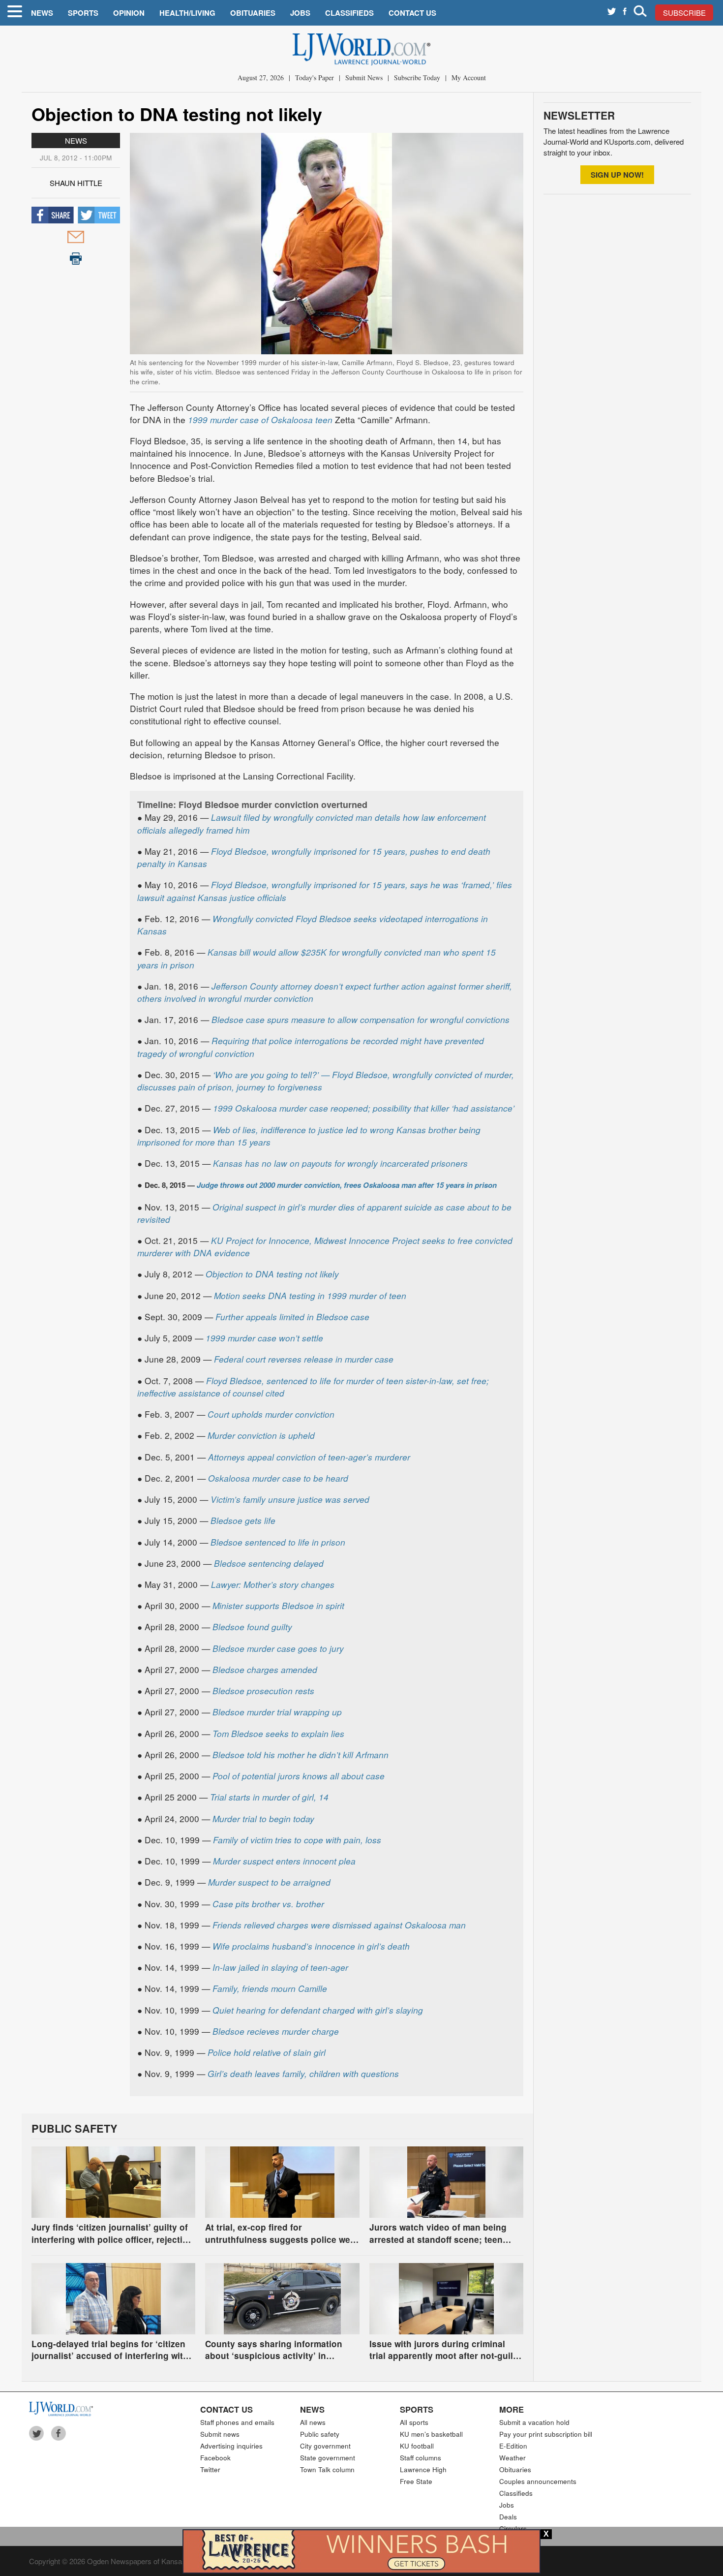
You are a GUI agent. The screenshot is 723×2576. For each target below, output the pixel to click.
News (42, 13)
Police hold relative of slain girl (267, 2052)
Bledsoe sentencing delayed (269, 1563)
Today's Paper (315, 78)
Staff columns (421, 2458)
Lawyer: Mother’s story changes (273, 1584)
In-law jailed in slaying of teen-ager (280, 1967)
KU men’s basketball (431, 2434)
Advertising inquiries (231, 2446)
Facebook (215, 2458)
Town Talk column (327, 2469)
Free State (416, 2481)
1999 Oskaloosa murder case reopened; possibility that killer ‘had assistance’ (364, 1108)
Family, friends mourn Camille (270, 1988)
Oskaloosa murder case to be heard (278, 1478)
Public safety (320, 2434)
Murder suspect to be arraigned (269, 1882)
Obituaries (253, 13)
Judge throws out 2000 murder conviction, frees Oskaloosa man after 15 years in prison (347, 1185)
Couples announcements (538, 2481)
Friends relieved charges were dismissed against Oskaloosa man (339, 1925)
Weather (512, 2458)
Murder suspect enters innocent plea (284, 1861)
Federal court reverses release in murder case (304, 1359)
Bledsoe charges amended (265, 1669)
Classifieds (349, 13)
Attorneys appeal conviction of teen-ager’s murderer (309, 1457)
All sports (414, 2422)
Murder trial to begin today (263, 1818)
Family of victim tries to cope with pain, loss (297, 1840)
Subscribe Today (417, 78)
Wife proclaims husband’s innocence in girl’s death (311, 1946)
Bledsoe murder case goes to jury (278, 1648)
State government (328, 2458)
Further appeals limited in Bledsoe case (292, 1317)
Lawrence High (423, 2469)
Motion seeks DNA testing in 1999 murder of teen (310, 1295)
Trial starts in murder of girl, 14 (269, 1797)
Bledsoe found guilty (252, 1627)
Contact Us (412, 13)
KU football (417, 2446)
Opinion (129, 13)
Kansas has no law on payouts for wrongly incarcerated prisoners (340, 1163)
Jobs (300, 13)
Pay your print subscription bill (546, 2434)
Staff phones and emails (237, 2422)
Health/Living (187, 13)
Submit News (364, 78)
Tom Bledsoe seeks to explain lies (278, 1733)
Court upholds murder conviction (271, 1414)
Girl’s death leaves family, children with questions (303, 2073)
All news (313, 2422)
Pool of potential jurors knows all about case (299, 1776)
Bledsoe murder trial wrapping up (277, 1712)
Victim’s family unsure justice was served (290, 1499)
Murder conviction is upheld (261, 1435)
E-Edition (513, 2446)
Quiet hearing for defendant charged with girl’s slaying (318, 2010)
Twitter (210, 2469)
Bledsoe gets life (243, 1520)
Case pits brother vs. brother (268, 1904)
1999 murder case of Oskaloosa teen (260, 419)
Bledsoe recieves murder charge (276, 2031)
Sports (83, 13)
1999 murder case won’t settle (264, 1338)
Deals (508, 2517)
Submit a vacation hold (534, 2422)
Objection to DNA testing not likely (272, 1274)
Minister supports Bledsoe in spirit (278, 1605)
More (512, 2409)
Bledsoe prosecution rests (263, 1691)
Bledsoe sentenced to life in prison (278, 1542)
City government (325, 2446)
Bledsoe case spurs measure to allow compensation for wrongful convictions (361, 1019)
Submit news (220, 2434)
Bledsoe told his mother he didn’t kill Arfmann (301, 1754)
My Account (469, 78)
